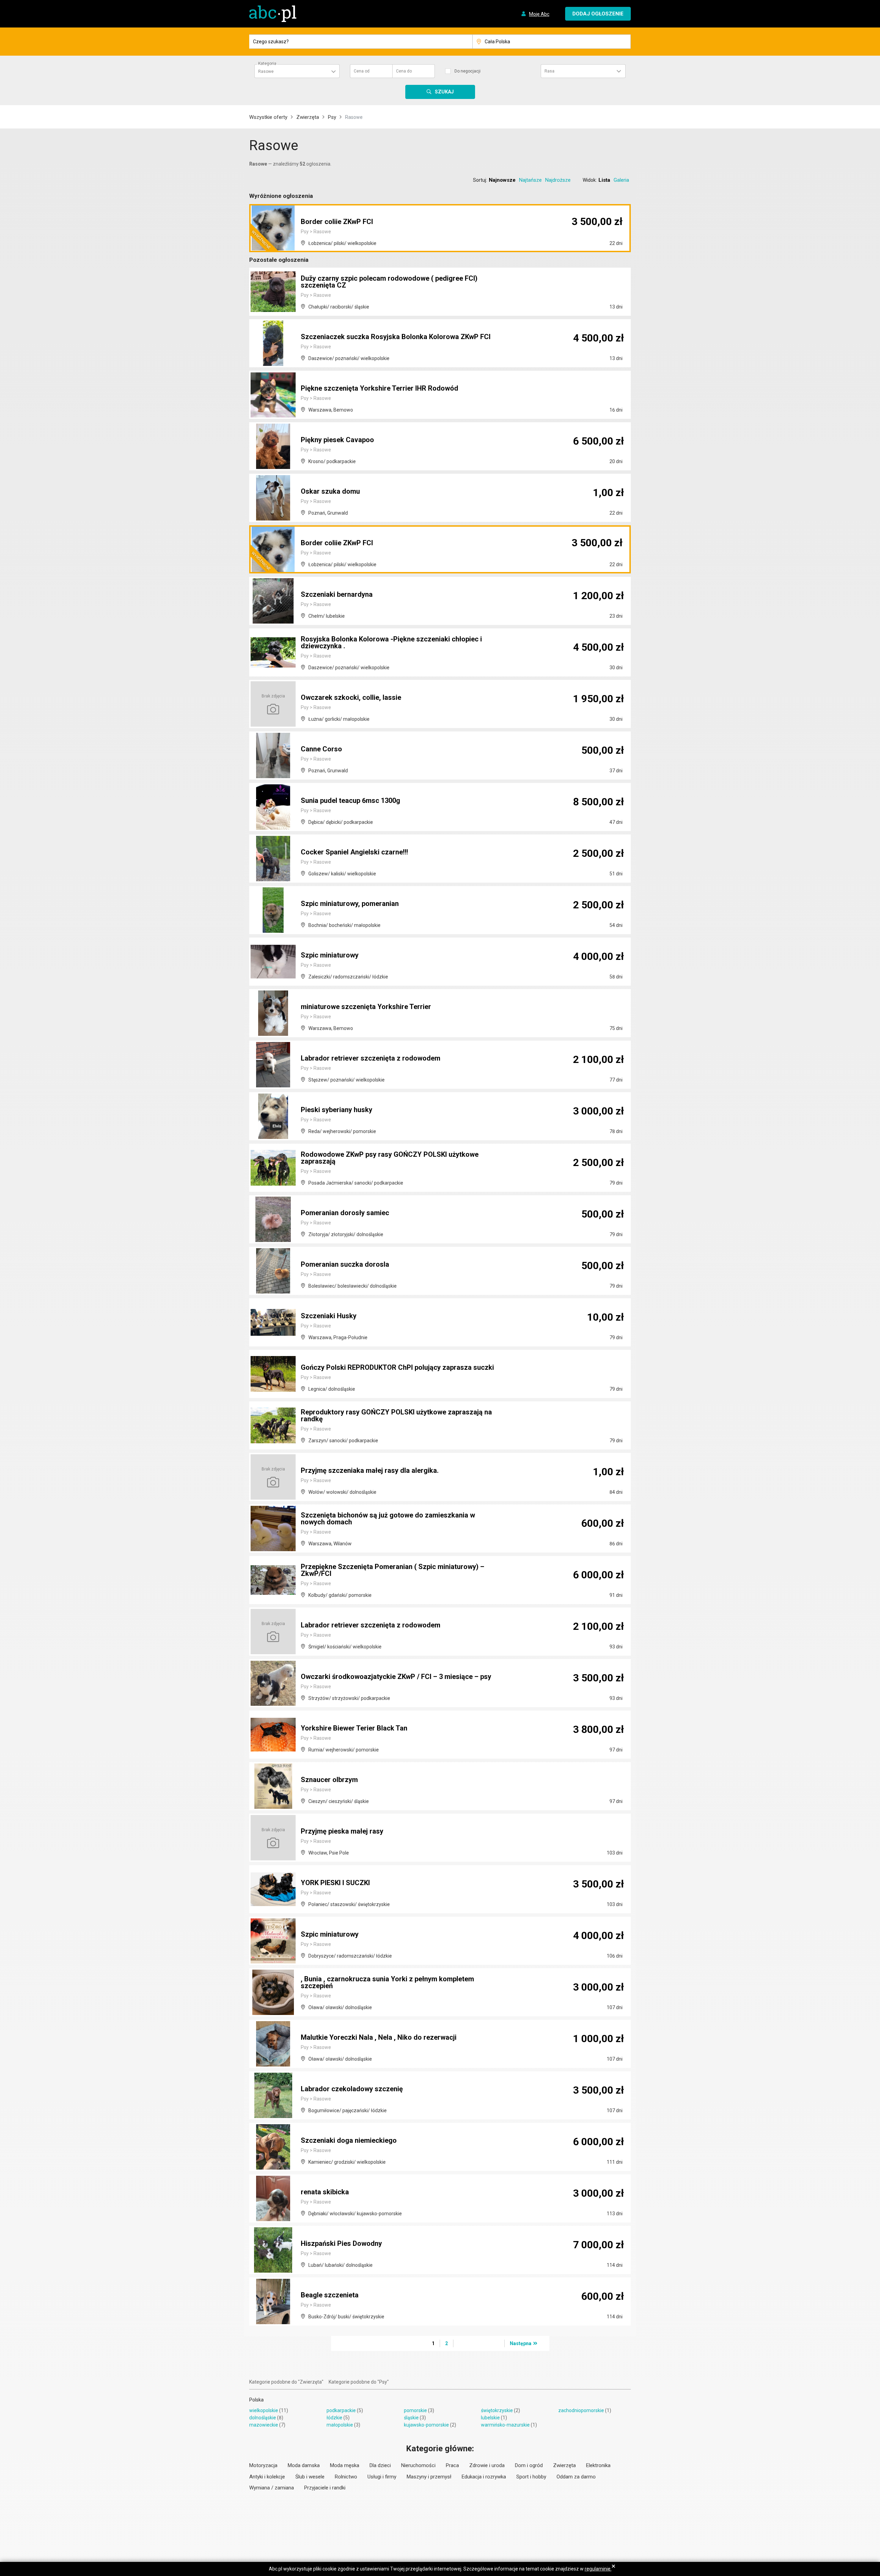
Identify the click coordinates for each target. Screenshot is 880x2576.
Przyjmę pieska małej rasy (342, 1831)
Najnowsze (502, 180)
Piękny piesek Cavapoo (337, 440)
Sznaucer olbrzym (329, 1780)
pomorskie (415, 2410)
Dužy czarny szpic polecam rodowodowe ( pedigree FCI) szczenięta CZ (389, 282)
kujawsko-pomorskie (426, 2425)
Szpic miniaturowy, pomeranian (350, 904)
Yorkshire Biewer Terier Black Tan (354, 1728)
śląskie (411, 2418)
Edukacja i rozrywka (484, 2477)
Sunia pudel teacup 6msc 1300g (350, 800)
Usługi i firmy (382, 2477)
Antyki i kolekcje (267, 2477)
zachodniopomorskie (581, 2410)
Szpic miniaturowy (330, 955)
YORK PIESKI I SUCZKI (335, 1883)
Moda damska (304, 2465)
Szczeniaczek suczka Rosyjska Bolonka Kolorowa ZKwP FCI (396, 337)
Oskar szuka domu (330, 491)
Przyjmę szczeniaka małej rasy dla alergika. (370, 1470)
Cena (362, 71)
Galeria (621, 180)
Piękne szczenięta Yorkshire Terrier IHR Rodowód (379, 388)
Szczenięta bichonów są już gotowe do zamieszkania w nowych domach (388, 1519)
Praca (452, 2465)
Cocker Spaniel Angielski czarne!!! (354, 852)
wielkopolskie (264, 2410)
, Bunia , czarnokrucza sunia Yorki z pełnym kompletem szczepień (387, 1982)
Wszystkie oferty (268, 117)
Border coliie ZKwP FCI (337, 222)
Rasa (549, 71)
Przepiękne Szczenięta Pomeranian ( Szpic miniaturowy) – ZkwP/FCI (393, 1570)
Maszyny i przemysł (429, 2477)
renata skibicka (325, 2192)
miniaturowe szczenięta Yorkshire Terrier (366, 1007)
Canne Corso (321, 749)
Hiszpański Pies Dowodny (341, 2243)
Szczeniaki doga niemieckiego (349, 2140)
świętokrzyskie (497, 2410)
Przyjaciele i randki (325, 2488)
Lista (604, 180)
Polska (256, 2400)
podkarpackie (341, 2410)
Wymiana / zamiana (272, 2488)
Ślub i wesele (310, 2477)
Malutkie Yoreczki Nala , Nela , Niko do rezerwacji (379, 2037)
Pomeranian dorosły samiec (345, 1213)
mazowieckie (264, 2425)
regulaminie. (598, 2569)
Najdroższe (558, 180)
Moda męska (345, 2465)
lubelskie (490, 2418)
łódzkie (334, 2418)
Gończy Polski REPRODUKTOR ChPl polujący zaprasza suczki (397, 1367)
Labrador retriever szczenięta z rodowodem (371, 1058)
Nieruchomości (418, 2465)
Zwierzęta (308, 117)
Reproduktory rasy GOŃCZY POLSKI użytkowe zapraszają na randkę (396, 1415)
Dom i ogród (529, 2465)
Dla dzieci (380, 2465)
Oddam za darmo (576, 2477)
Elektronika (598, 2465)
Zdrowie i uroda (487, 2465)
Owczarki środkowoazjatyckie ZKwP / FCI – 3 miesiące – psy (396, 1677)
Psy (332, 117)
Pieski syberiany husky (337, 1110)
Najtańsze (530, 180)
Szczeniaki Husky (329, 1316)
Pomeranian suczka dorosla (345, 1264)
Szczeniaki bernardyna (337, 594)
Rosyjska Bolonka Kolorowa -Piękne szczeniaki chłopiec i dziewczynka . (391, 642)
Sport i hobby (531, 2477)
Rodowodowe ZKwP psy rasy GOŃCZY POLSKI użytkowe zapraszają (390, 1158)
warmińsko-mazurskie (505, 2425)
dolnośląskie (263, 2418)
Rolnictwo (346, 2477)
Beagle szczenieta (330, 2295)
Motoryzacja (263, 2465)
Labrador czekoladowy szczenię (352, 2089)
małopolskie (340, 2425)
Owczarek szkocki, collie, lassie (351, 697)
